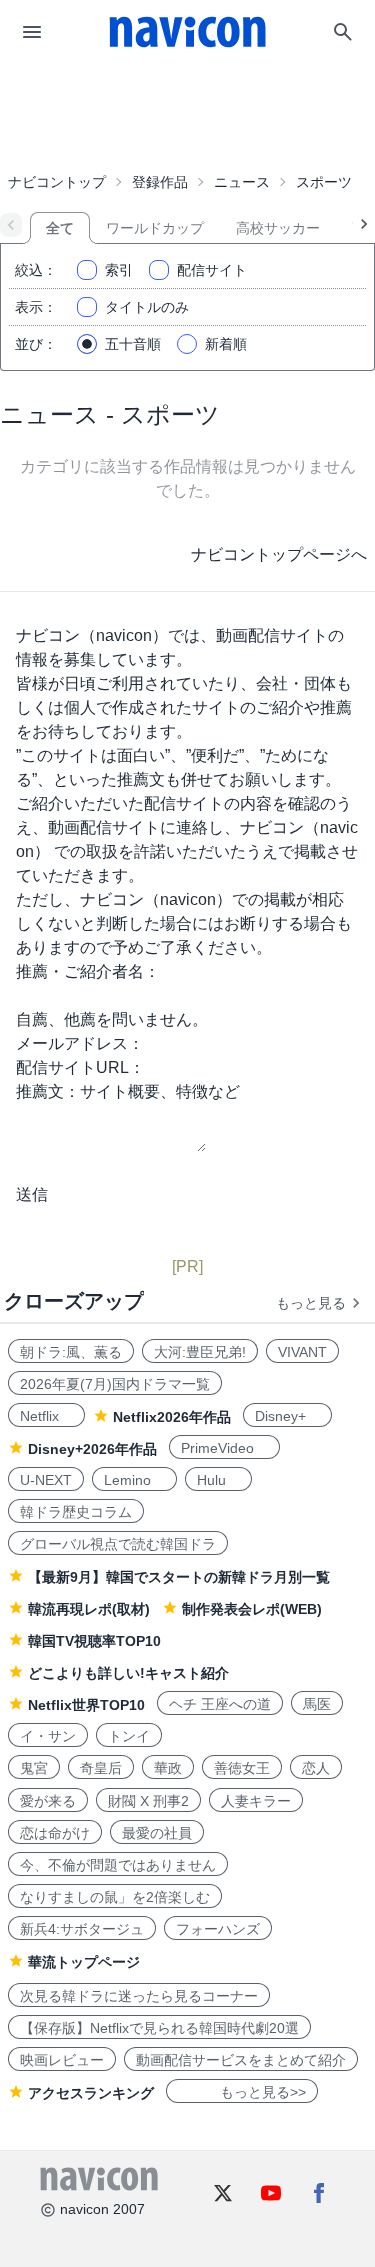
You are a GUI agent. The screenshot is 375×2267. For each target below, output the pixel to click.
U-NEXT (46, 1480)
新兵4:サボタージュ (82, 1929)
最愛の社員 (157, 1833)
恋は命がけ (55, 1833)
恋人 (316, 1768)
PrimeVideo (224, 1448)
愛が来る (48, 1801)
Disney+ (287, 1416)
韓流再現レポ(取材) (89, 1609)
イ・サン (48, 1736)
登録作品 (160, 182)
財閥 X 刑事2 (148, 1801)
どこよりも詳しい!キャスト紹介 (128, 1673)
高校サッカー (278, 228)
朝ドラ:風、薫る (71, 1352)
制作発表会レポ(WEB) (252, 1609)
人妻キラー (256, 1801)
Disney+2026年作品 (92, 1449)
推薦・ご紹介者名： (88, 971)
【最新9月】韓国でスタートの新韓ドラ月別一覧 (179, 1577)
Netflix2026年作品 (172, 1417)
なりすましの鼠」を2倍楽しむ (115, 1897)
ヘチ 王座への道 (220, 1704)
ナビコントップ (57, 182)
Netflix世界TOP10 (86, 1705)
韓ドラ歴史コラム (76, 1512)
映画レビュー (62, 2060)
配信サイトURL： (80, 1067)
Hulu (218, 1480)
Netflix (46, 1416)
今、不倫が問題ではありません (118, 1865)
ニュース (242, 182)
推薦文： (48, 1091)
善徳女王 (242, 1768)
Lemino (134, 1480)
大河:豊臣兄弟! (200, 1352)
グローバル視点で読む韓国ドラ (118, 1544)
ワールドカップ (155, 228)
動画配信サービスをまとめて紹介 (241, 2060)
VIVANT (302, 1352)
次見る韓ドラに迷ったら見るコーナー (139, 1996)
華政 (168, 1768)
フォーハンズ (218, 1929)
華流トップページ (84, 1962)
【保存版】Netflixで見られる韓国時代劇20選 (159, 2028)
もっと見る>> (242, 2092)
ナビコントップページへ (279, 554)
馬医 (317, 1704)
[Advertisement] (188, 114)
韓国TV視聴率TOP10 (94, 1641)
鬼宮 (34, 1768)
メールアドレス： (80, 1043)
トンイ (129, 1736)
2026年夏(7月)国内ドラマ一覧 (115, 1384)
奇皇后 (101, 1768)
